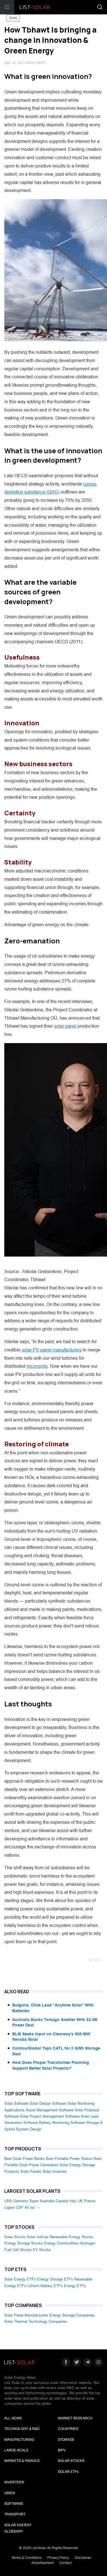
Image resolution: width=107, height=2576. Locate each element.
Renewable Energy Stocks (71, 2237)
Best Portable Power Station (69, 2159)
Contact (65, 2563)
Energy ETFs (75, 2286)
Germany (21, 2201)
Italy (73, 2201)
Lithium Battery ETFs (45, 2286)
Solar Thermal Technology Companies (36, 2322)
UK (80, 2201)
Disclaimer (83, 2558)
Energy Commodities (61, 2243)
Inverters (14, 2482)
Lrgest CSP (14, 2207)
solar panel (65, 1026)
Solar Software (16, 2103)
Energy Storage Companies (72, 2315)
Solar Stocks (15, 2237)
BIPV (62, 2450)
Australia (47, 2201)
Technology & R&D (22, 2429)
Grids (13, 18)
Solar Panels (31, 2171)
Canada (62, 2201)
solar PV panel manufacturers (52, 1350)
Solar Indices (38, 2237)
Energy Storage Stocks (24, 2243)
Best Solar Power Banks (25, 2159)
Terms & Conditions (27, 2558)
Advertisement (43, 2563)
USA (8, 2201)
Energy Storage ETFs (55, 2279)
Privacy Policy (58, 2558)
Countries (68, 2429)
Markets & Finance (22, 2461)
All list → (32, 2207)
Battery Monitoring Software (62, 2123)
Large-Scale (16, 2450)
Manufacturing (19, 2440)
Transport (15, 2514)
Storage (66, 2440)
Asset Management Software (50, 2110)
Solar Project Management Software (50, 2116)
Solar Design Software (48, 2103)
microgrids (37, 1366)
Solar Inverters (55, 2171)
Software (14, 2504)
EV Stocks (42, 2250)
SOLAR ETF (68, 2472)
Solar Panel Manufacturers (26, 2315)
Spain (34, 2201)
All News (13, 2418)
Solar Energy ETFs (20, 2279)
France (90, 2201)
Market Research (75, 2418)
